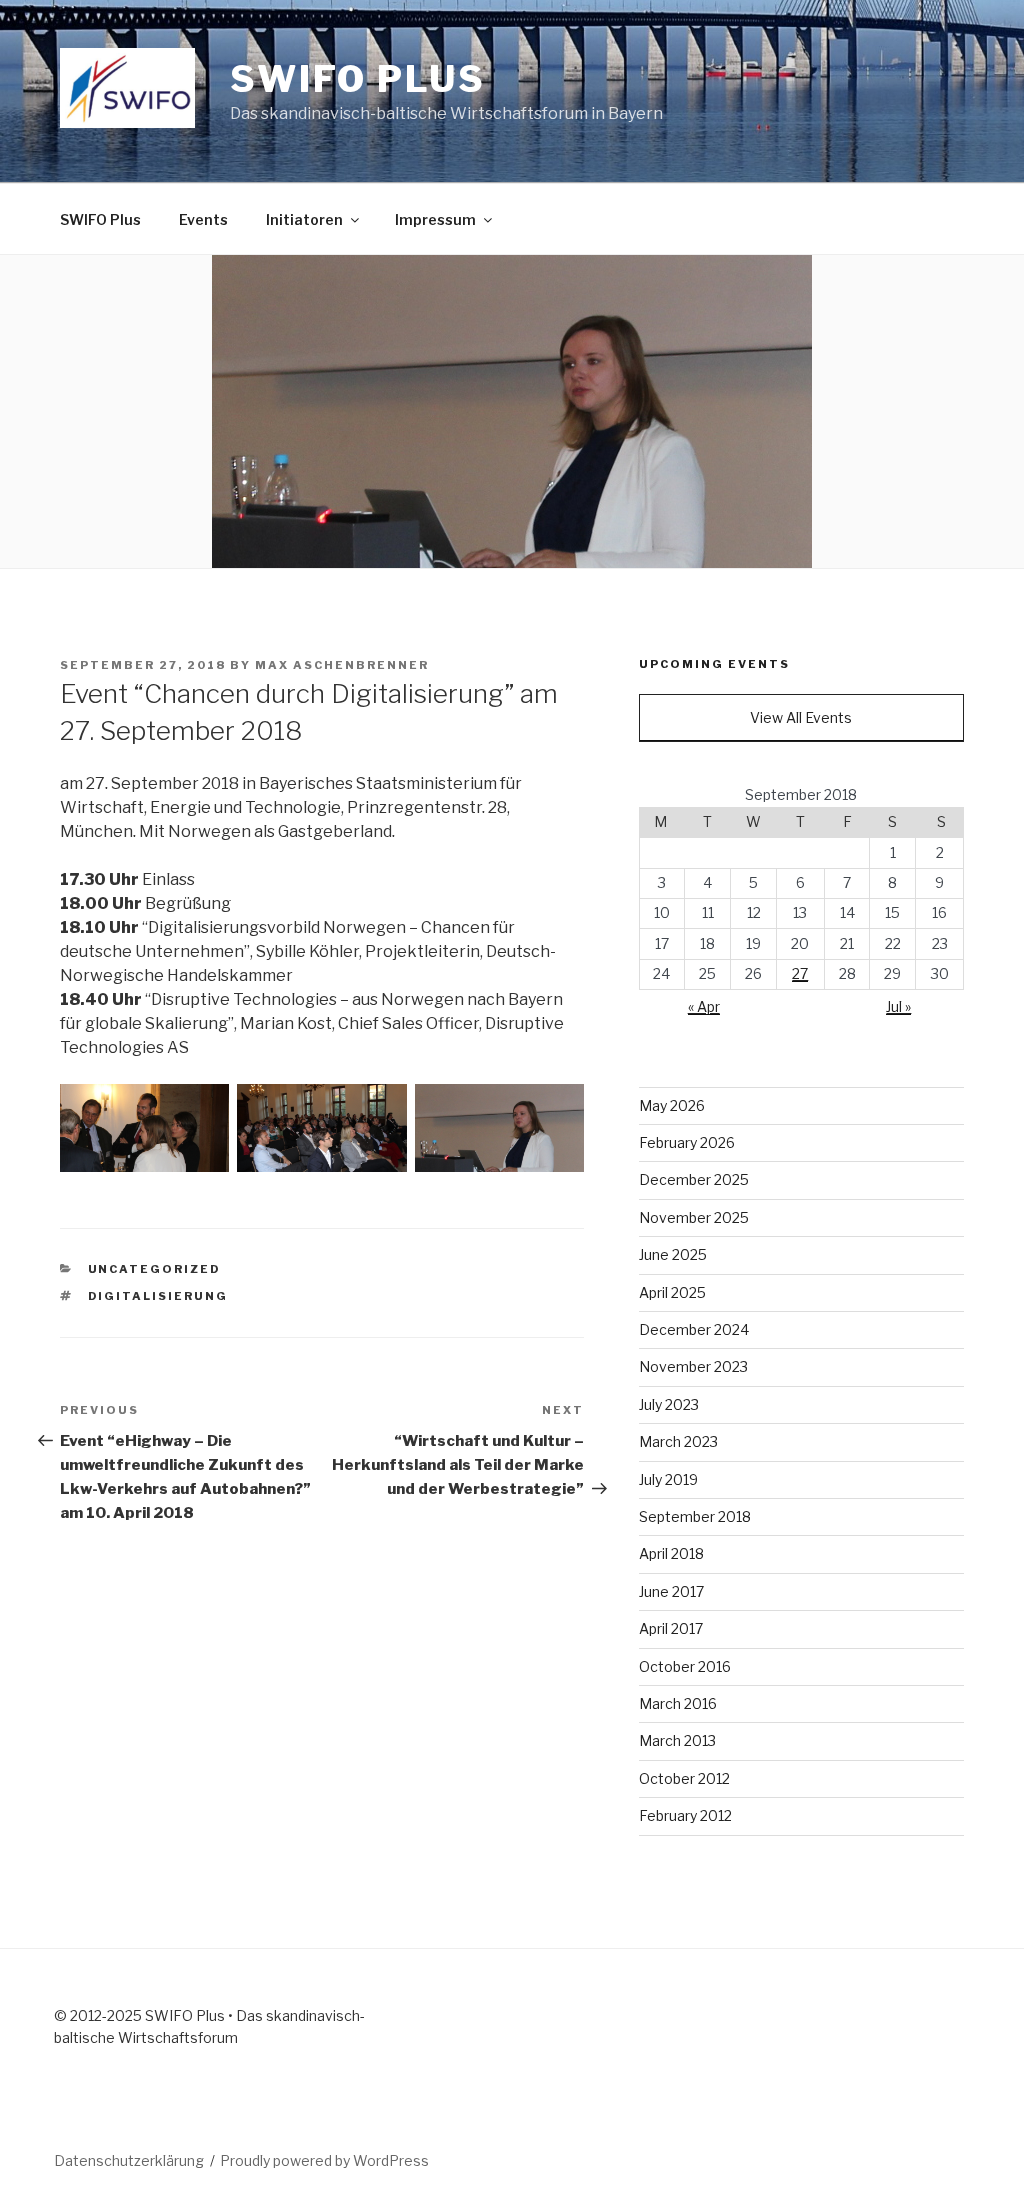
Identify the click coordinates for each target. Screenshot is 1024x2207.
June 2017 (671, 1591)
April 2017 (671, 1628)
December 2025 (694, 1179)
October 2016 (685, 1666)
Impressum (435, 219)
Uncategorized (155, 1269)
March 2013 (677, 1740)
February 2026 (687, 1142)
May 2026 (672, 1105)
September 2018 (695, 1516)
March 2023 (678, 1441)
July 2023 (669, 1404)
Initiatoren (304, 219)
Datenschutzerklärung (129, 2160)
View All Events (801, 717)
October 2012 (684, 1778)
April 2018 (671, 1553)
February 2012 (685, 1815)
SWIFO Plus (358, 79)
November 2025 (694, 1217)
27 (800, 973)
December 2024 (694, 1329)
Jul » (898, 1006)
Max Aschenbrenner (342, 665)
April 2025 (672, 1292)
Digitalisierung (158, 1296)
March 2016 (678, 1703)
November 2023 (693, 1366)
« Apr (704, 1006)
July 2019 (668, 1479)
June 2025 (673, 1254)
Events (203, 219)
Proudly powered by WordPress (324, 2160)
